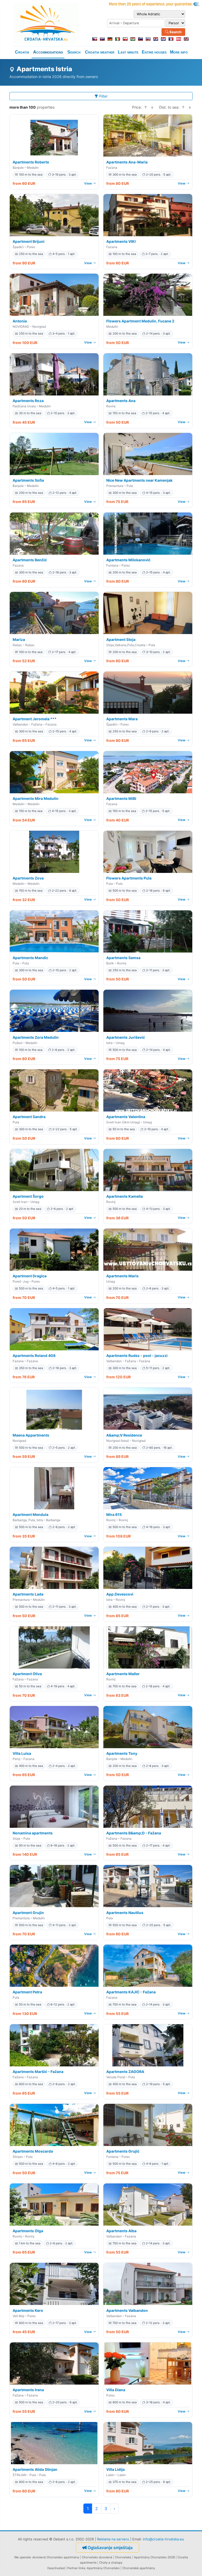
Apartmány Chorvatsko (103, 2568)
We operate (22, 2557)
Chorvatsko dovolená (97, 2557)
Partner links (76, 2568)
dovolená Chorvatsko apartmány (56, 2557)
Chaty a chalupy (111, 2563)
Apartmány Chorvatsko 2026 (154, 2557)
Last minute (128, 52)
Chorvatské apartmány (139, 2568)
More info (179, 52)
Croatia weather (100, 52)
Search (175, 32)
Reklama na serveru (113, 2539)
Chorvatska (123, 2557)
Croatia (22, 52)
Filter (103, 96)
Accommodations (48, 52)
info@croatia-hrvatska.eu (163, 2539)
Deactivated (56, 2568)
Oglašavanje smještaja (110, 2548)
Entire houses (154, 52)
